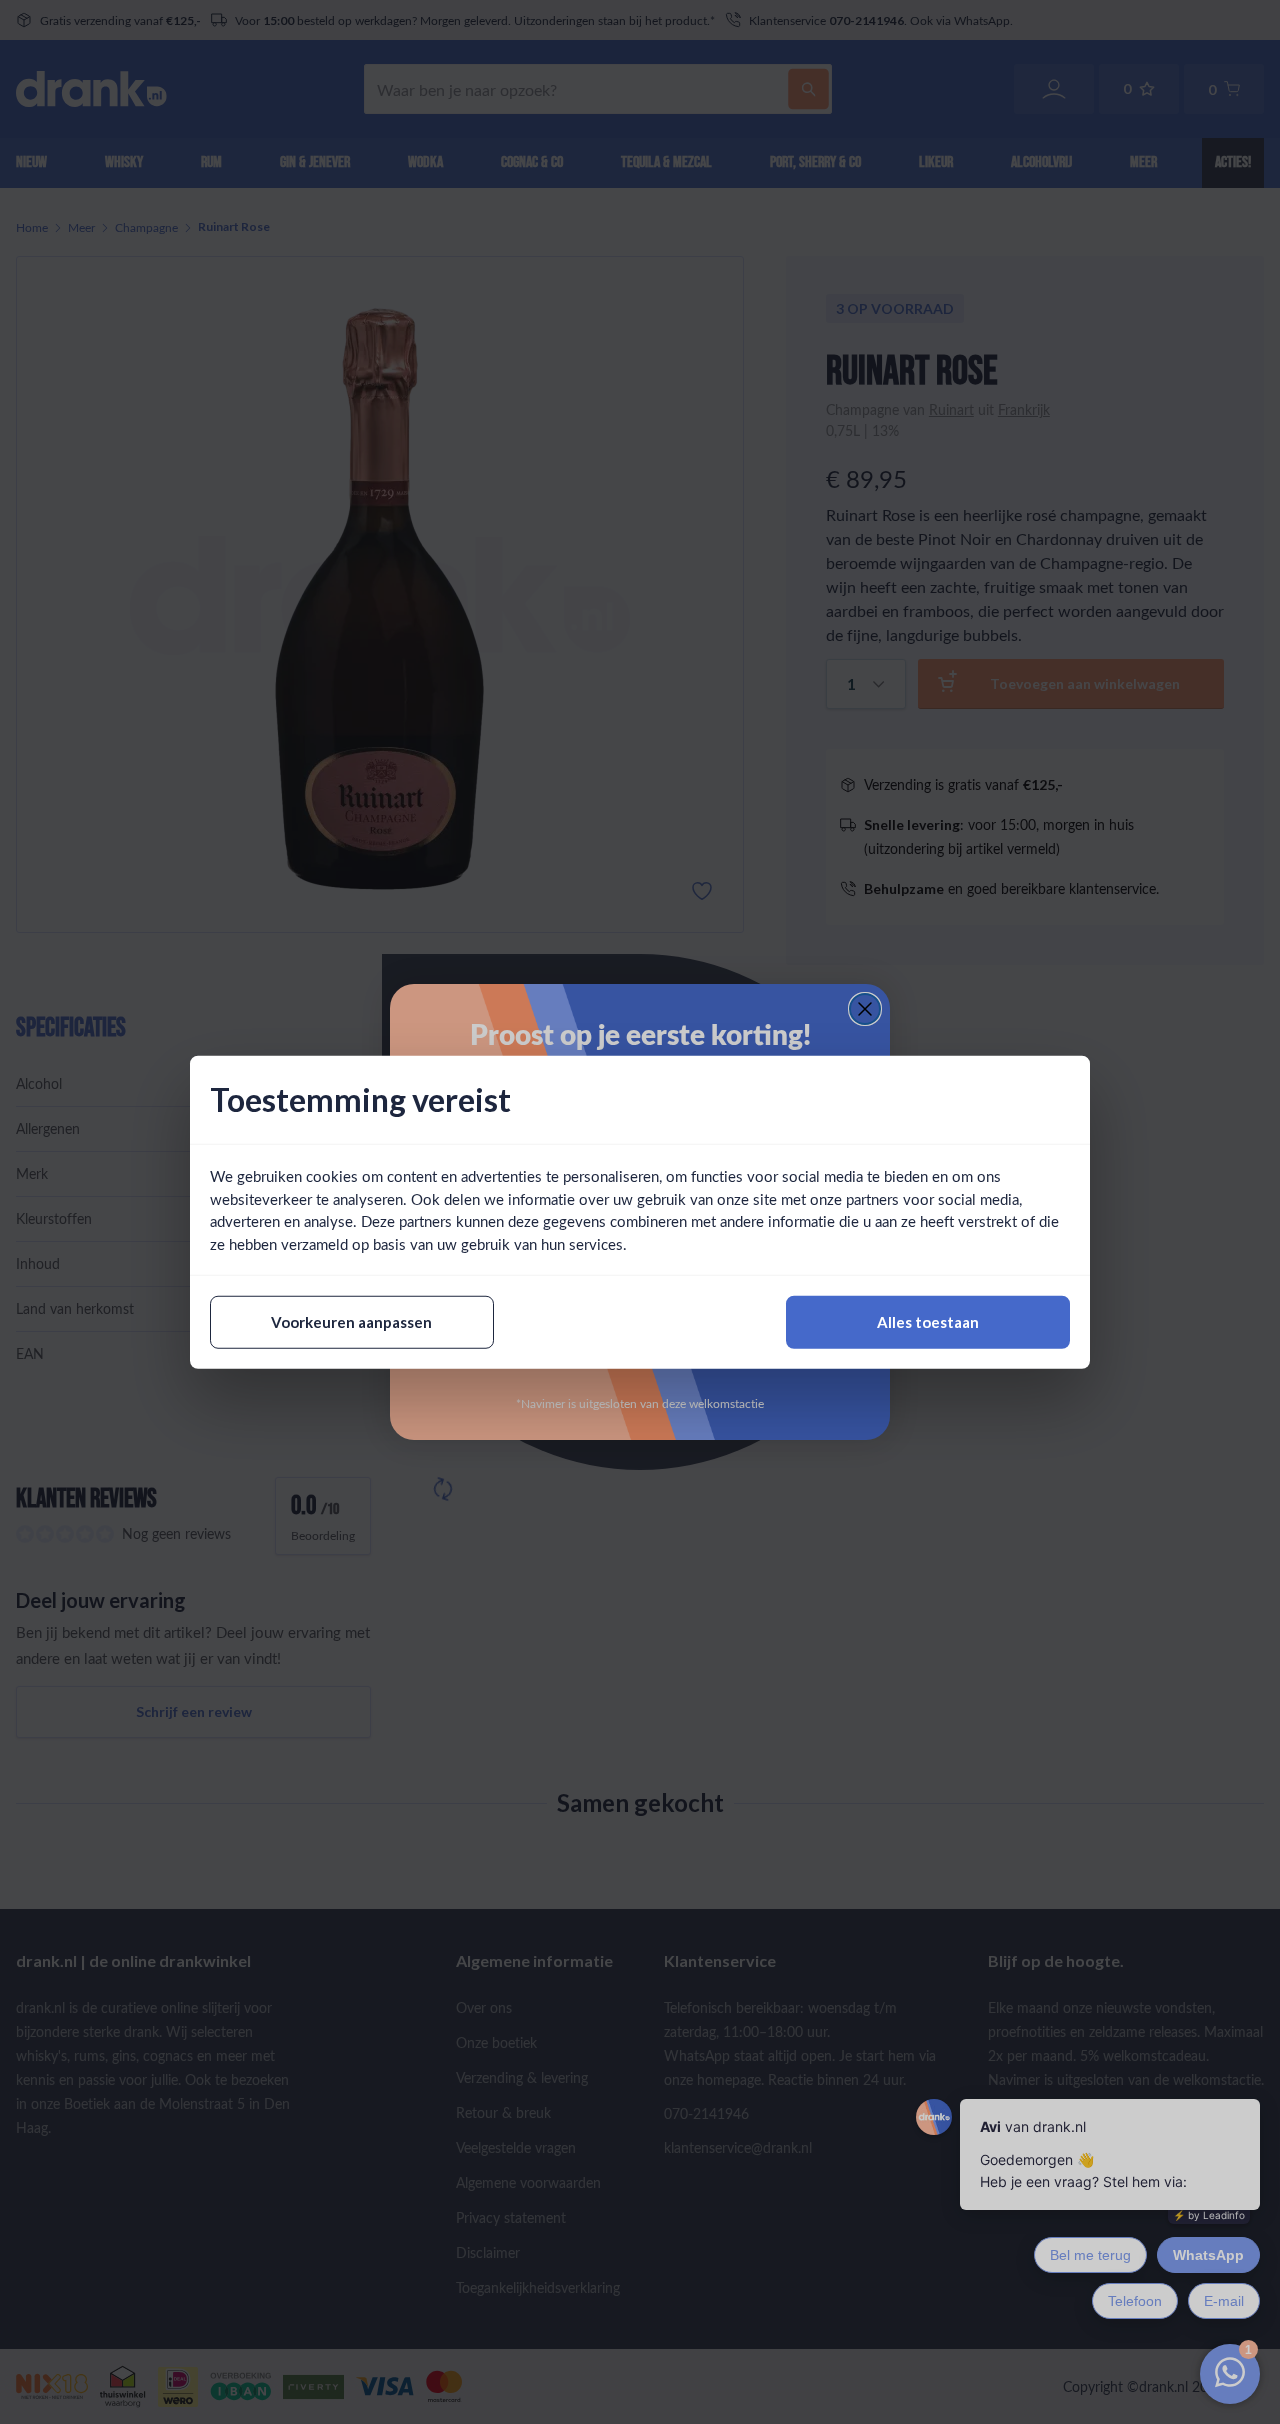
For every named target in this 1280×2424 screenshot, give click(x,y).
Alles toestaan (928, 1322)
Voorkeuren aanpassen (351, 1322)
